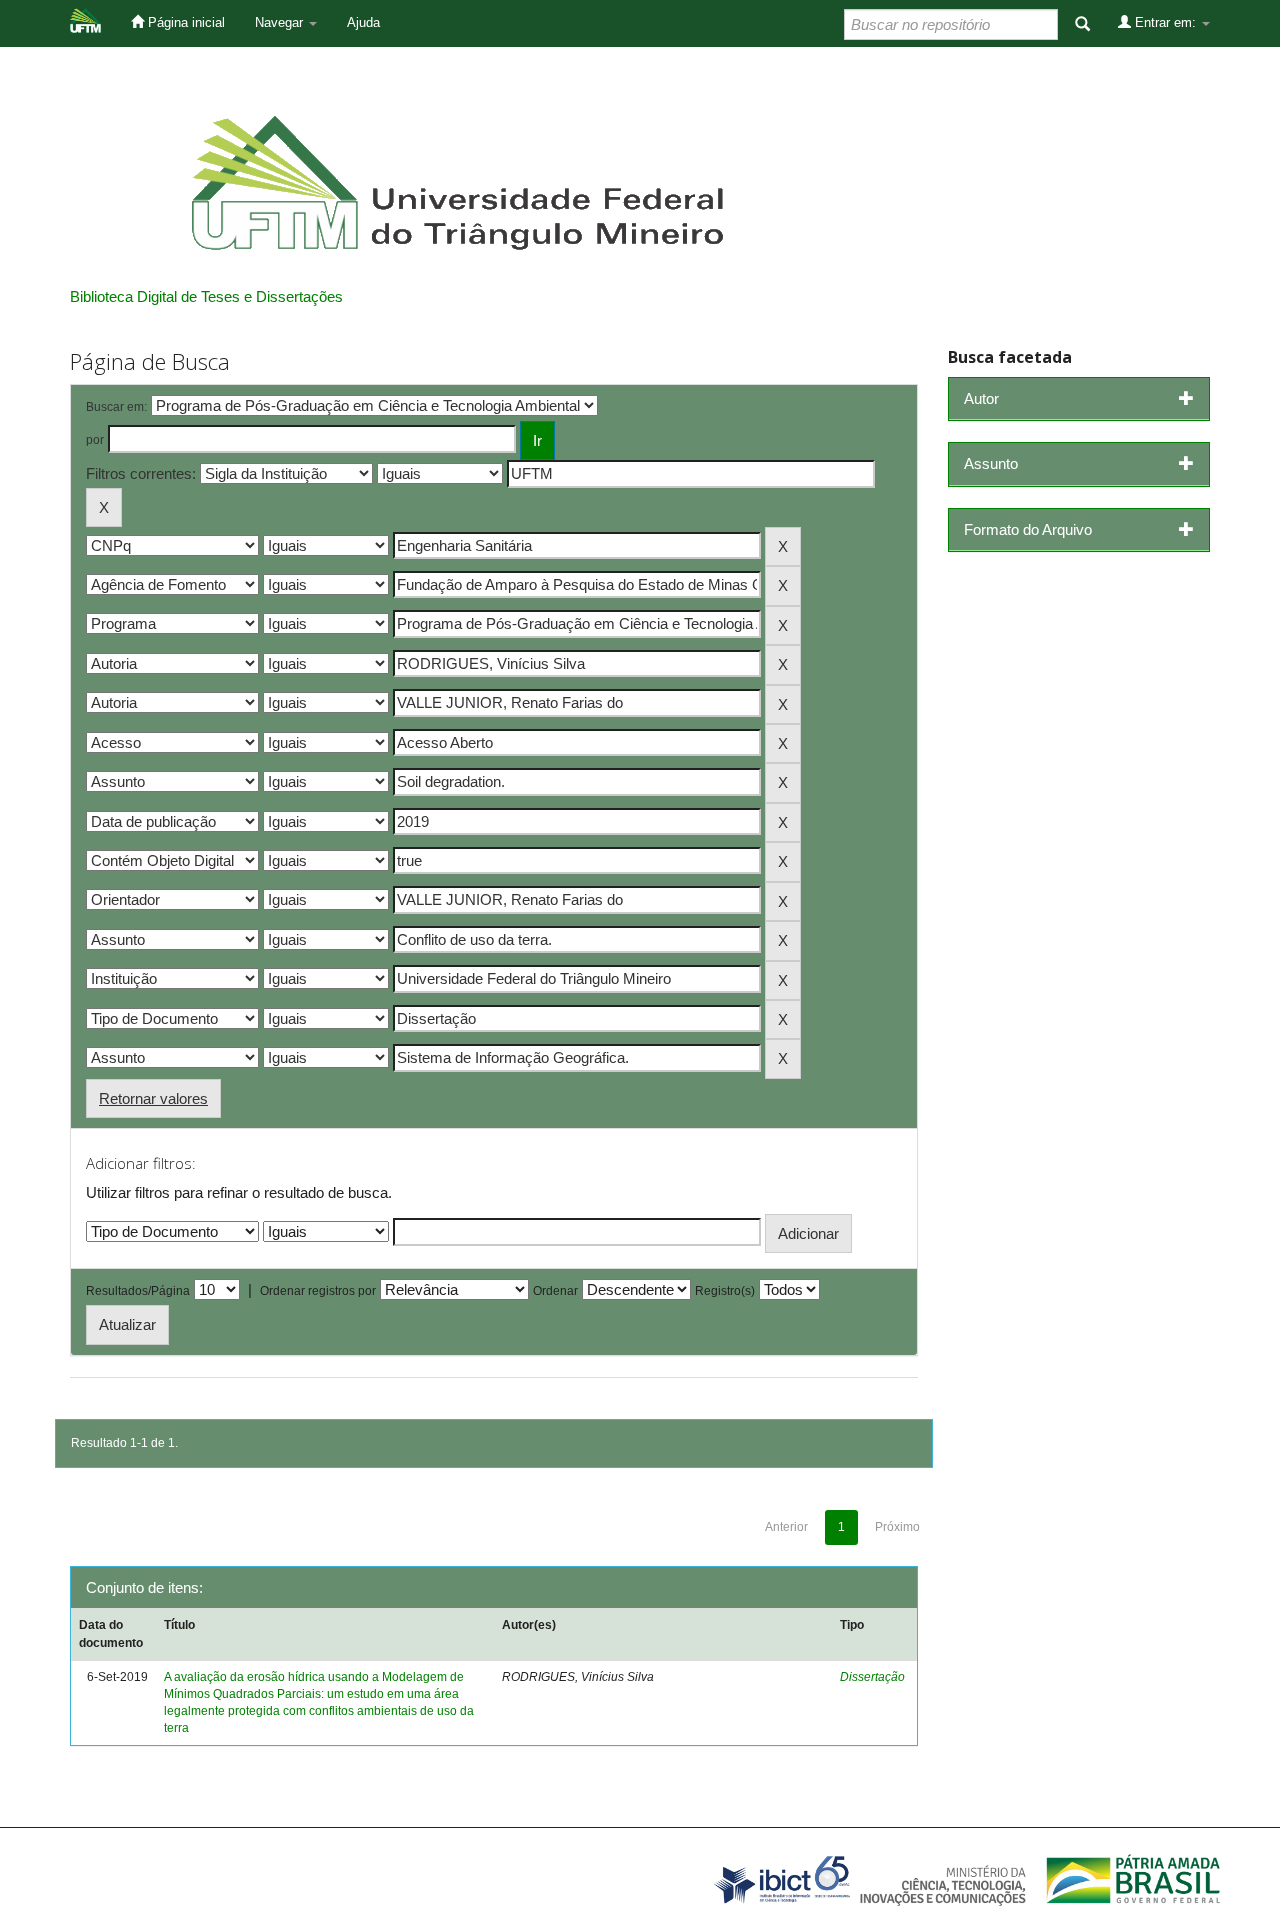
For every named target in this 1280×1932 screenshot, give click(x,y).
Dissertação (872, 1677)
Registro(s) (725, 1291)
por (95, 440)
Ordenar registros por (318, 1291)
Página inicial (184, 22)
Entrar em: (1165, 22)
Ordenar (555, 1291)
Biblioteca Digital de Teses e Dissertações (206, 296)
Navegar (281, 22)
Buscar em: (116, 407)
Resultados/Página (138, 1291)
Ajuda (363, 22)
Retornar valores (153, 1098)
